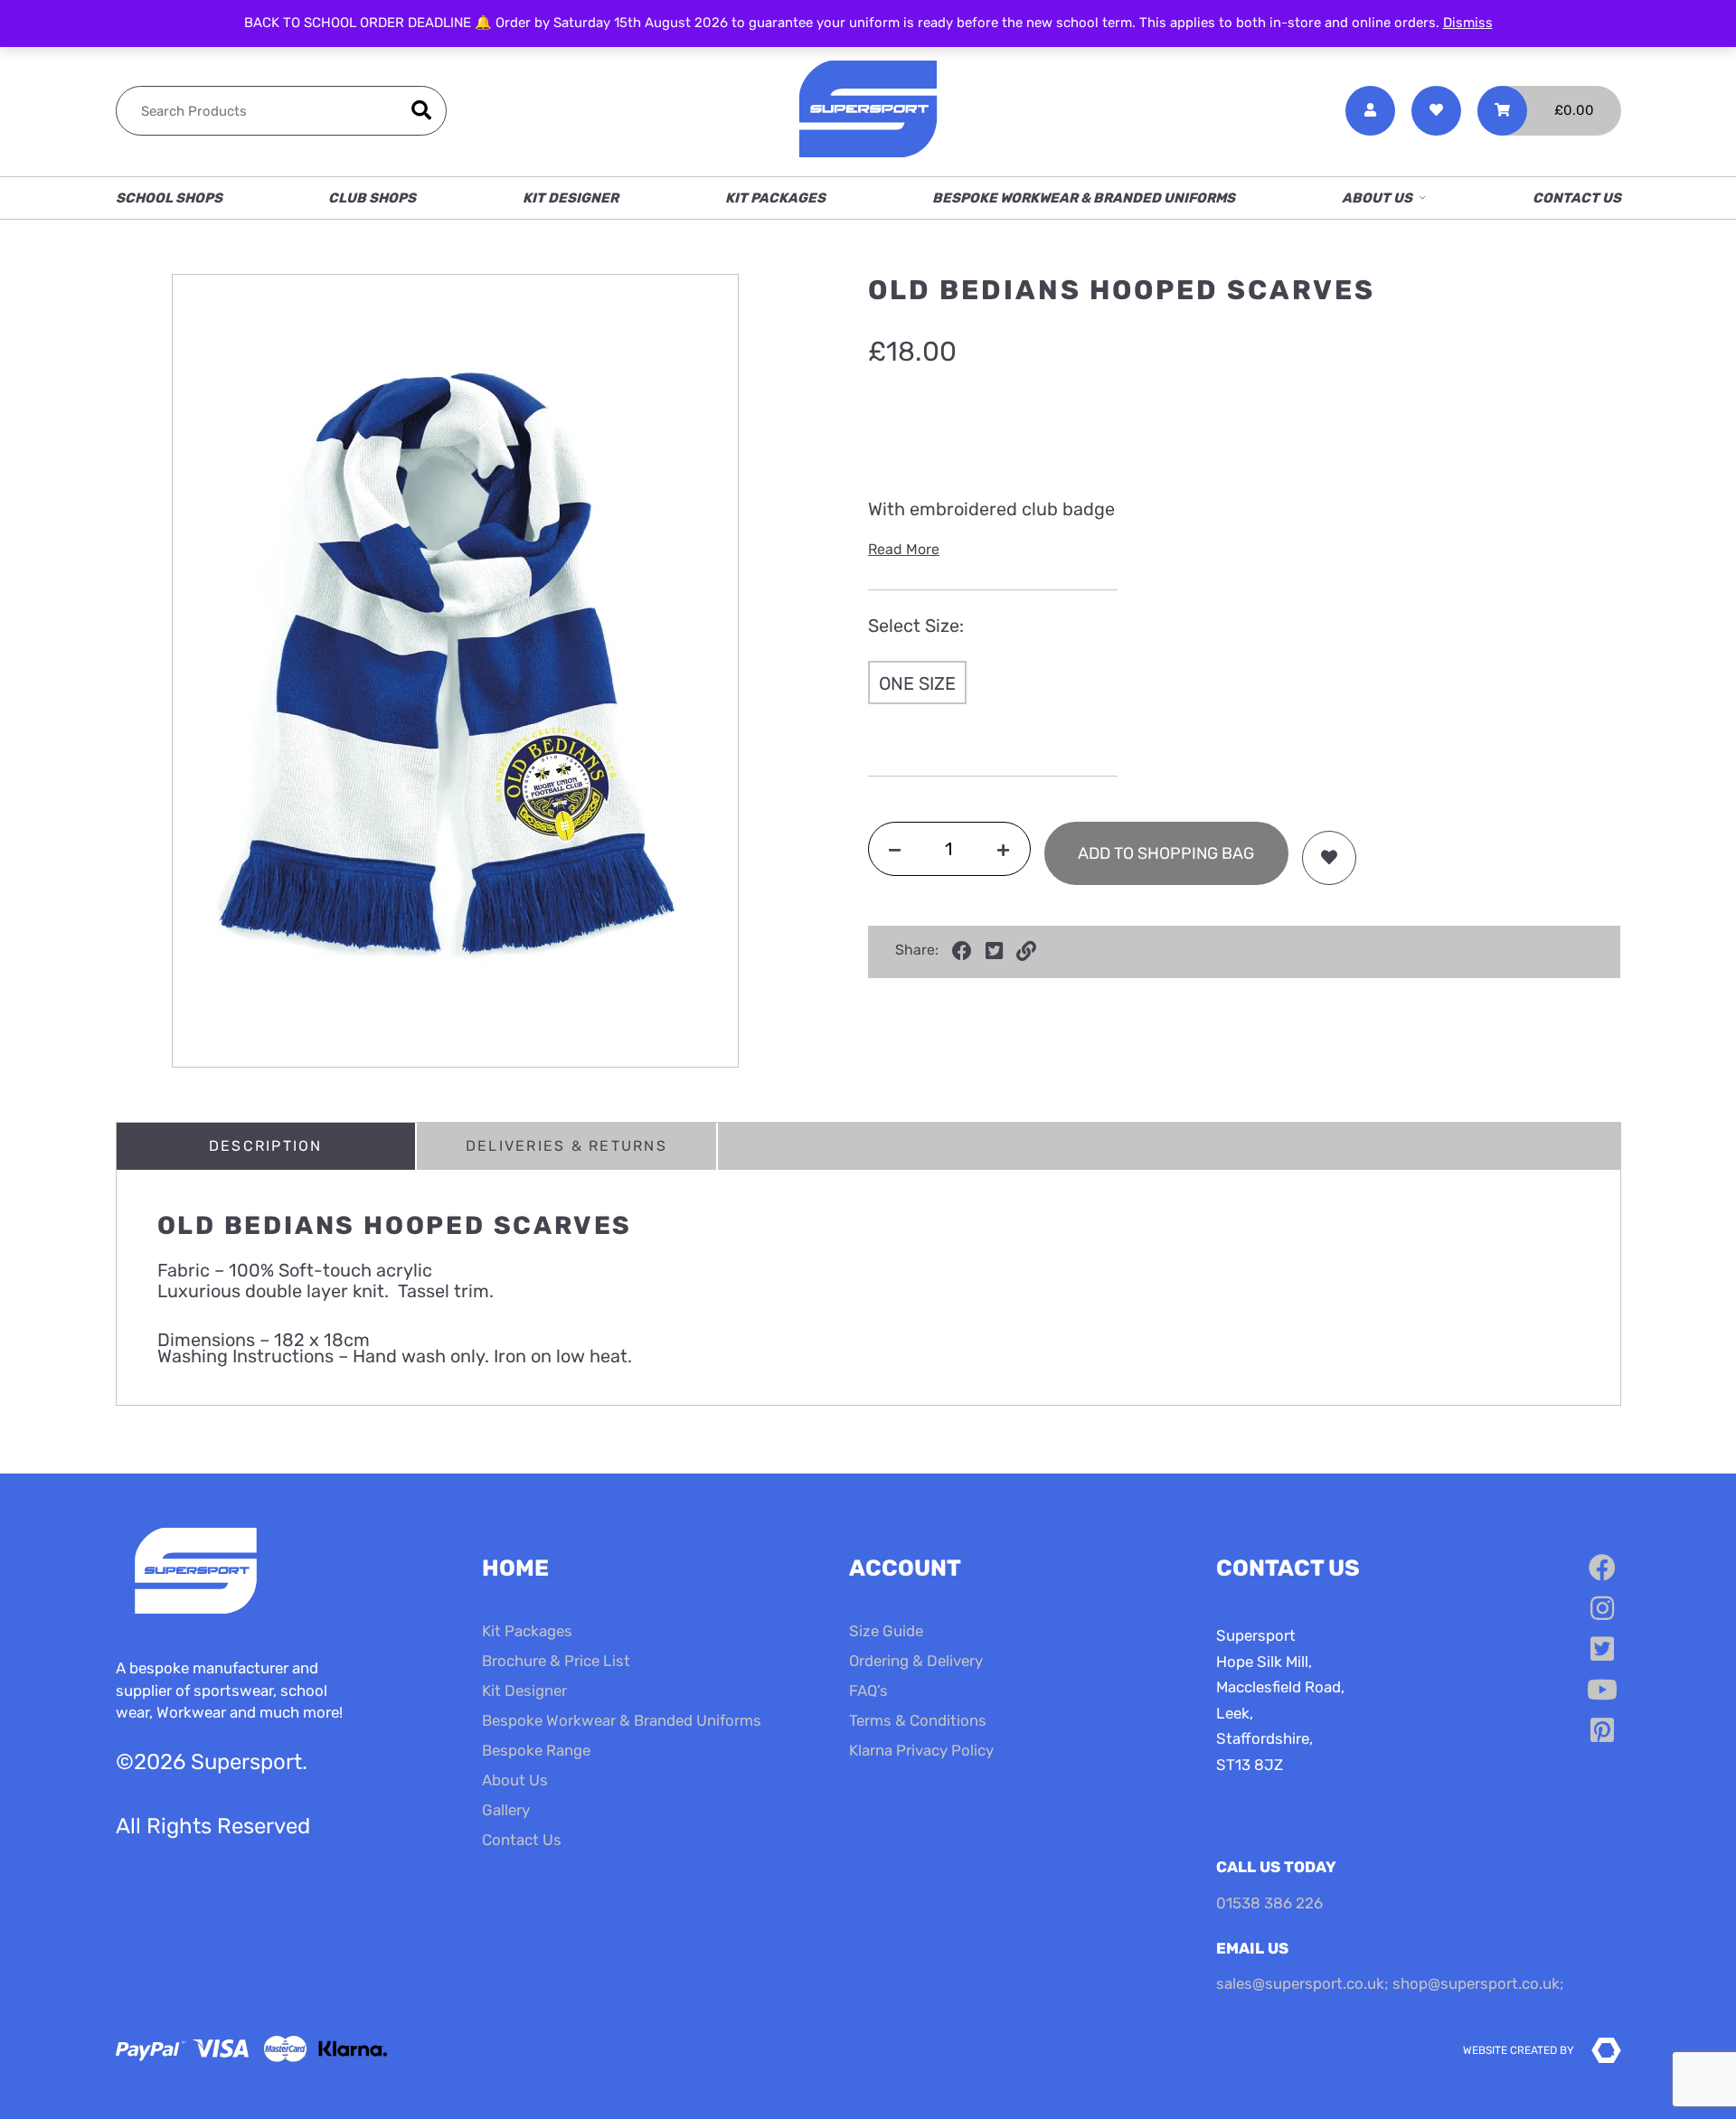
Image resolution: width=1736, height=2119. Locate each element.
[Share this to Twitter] (994, 951)
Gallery (506, 1810)
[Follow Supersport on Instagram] (1602, 1609)
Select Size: (916, 626)
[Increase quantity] (1003, 849)
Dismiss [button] (1468, 23)
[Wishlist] (1436, 111)
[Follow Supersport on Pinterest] (1602, 1731)
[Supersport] (868, 111)
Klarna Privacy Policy (921, 1750)
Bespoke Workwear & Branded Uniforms (1084, 198)
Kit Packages (775, 198)
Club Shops (372, 198)
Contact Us (1577, 198)
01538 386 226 (1269, 1903)
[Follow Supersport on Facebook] (1602, 1568)
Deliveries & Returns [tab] (566, 1146)
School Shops (169, 198)
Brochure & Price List (556, 1661)
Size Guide (886, 1631)
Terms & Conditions (918, 1720)
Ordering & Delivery (916, 1661)
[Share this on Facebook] (962, 951)
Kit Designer (571, 198)
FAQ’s (868, 1690)
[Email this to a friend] (1026, 951)
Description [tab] (266, 1146)
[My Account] (1370, 111)
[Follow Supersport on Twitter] (1602, 1650)
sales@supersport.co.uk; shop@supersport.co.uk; (1390, 1983)
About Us (1377, 198)
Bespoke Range (536, 1750)
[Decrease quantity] (895, 849)
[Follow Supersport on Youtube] (1602, 1690)
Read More (904, 549)
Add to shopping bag (1166, 853)
